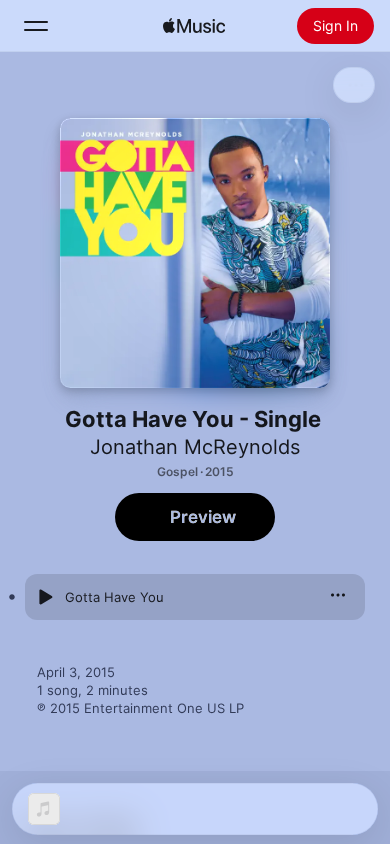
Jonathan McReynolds (195, 447)
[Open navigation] (36, 26)
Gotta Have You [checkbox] (114, 597)
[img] (194, 26)
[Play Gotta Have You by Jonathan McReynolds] (45, 597)
